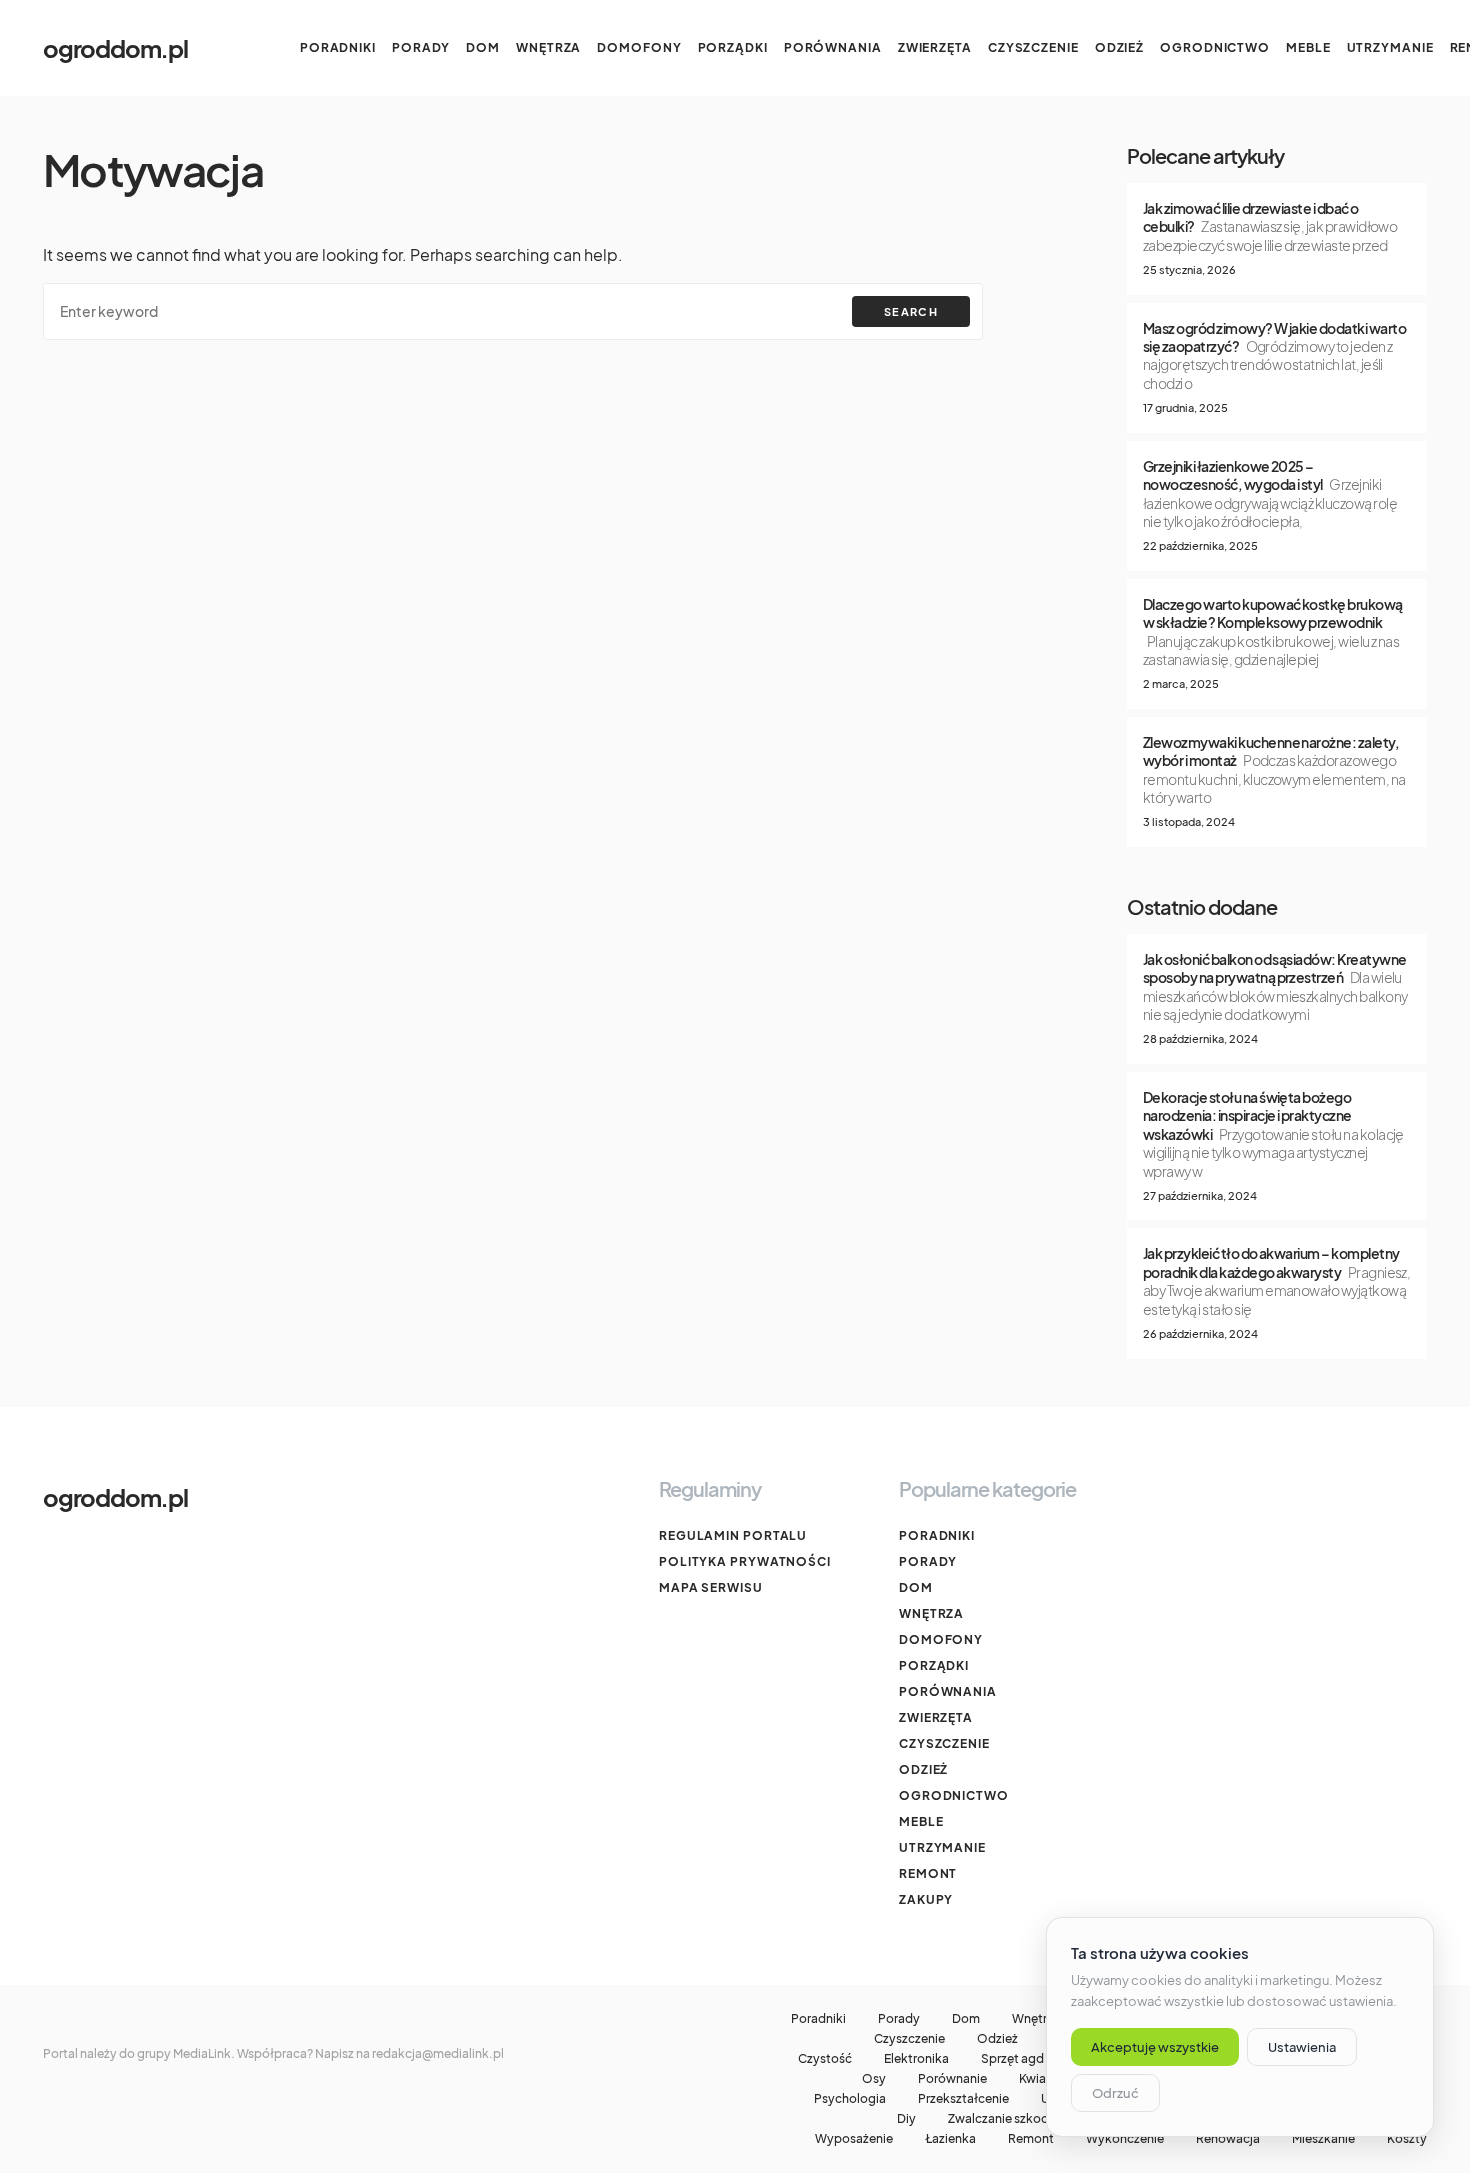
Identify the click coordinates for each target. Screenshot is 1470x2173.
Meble (921, 1821)
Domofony (941, 1639)
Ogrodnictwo (954, 1795)
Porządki (934, 1665)
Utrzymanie (942, 1847)
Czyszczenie (944, 1743)
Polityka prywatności (745, 1561)
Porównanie (952, 2079)
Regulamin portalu (733, 1535)
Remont (928, 1873)
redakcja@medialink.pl (438, 2053)
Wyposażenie (854, 2139)
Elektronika (916, 2059)
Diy (906, 2119)
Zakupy (926, 1899)
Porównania (948, 1691)
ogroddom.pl (115, 48)
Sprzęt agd (1012, 2059)
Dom (916, 1587)
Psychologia (850, 2099)
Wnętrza (931, 1613)
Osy (874, 2079)
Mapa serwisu (711, 1587)
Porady (928, 1561)
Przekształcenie (963, 2099)
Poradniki (937, 1535)
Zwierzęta (936, 1717)
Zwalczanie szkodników (1016, 2119)
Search (911, 311)
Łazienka (950, 2139)
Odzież (923, 1769)
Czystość (825, 2059)
